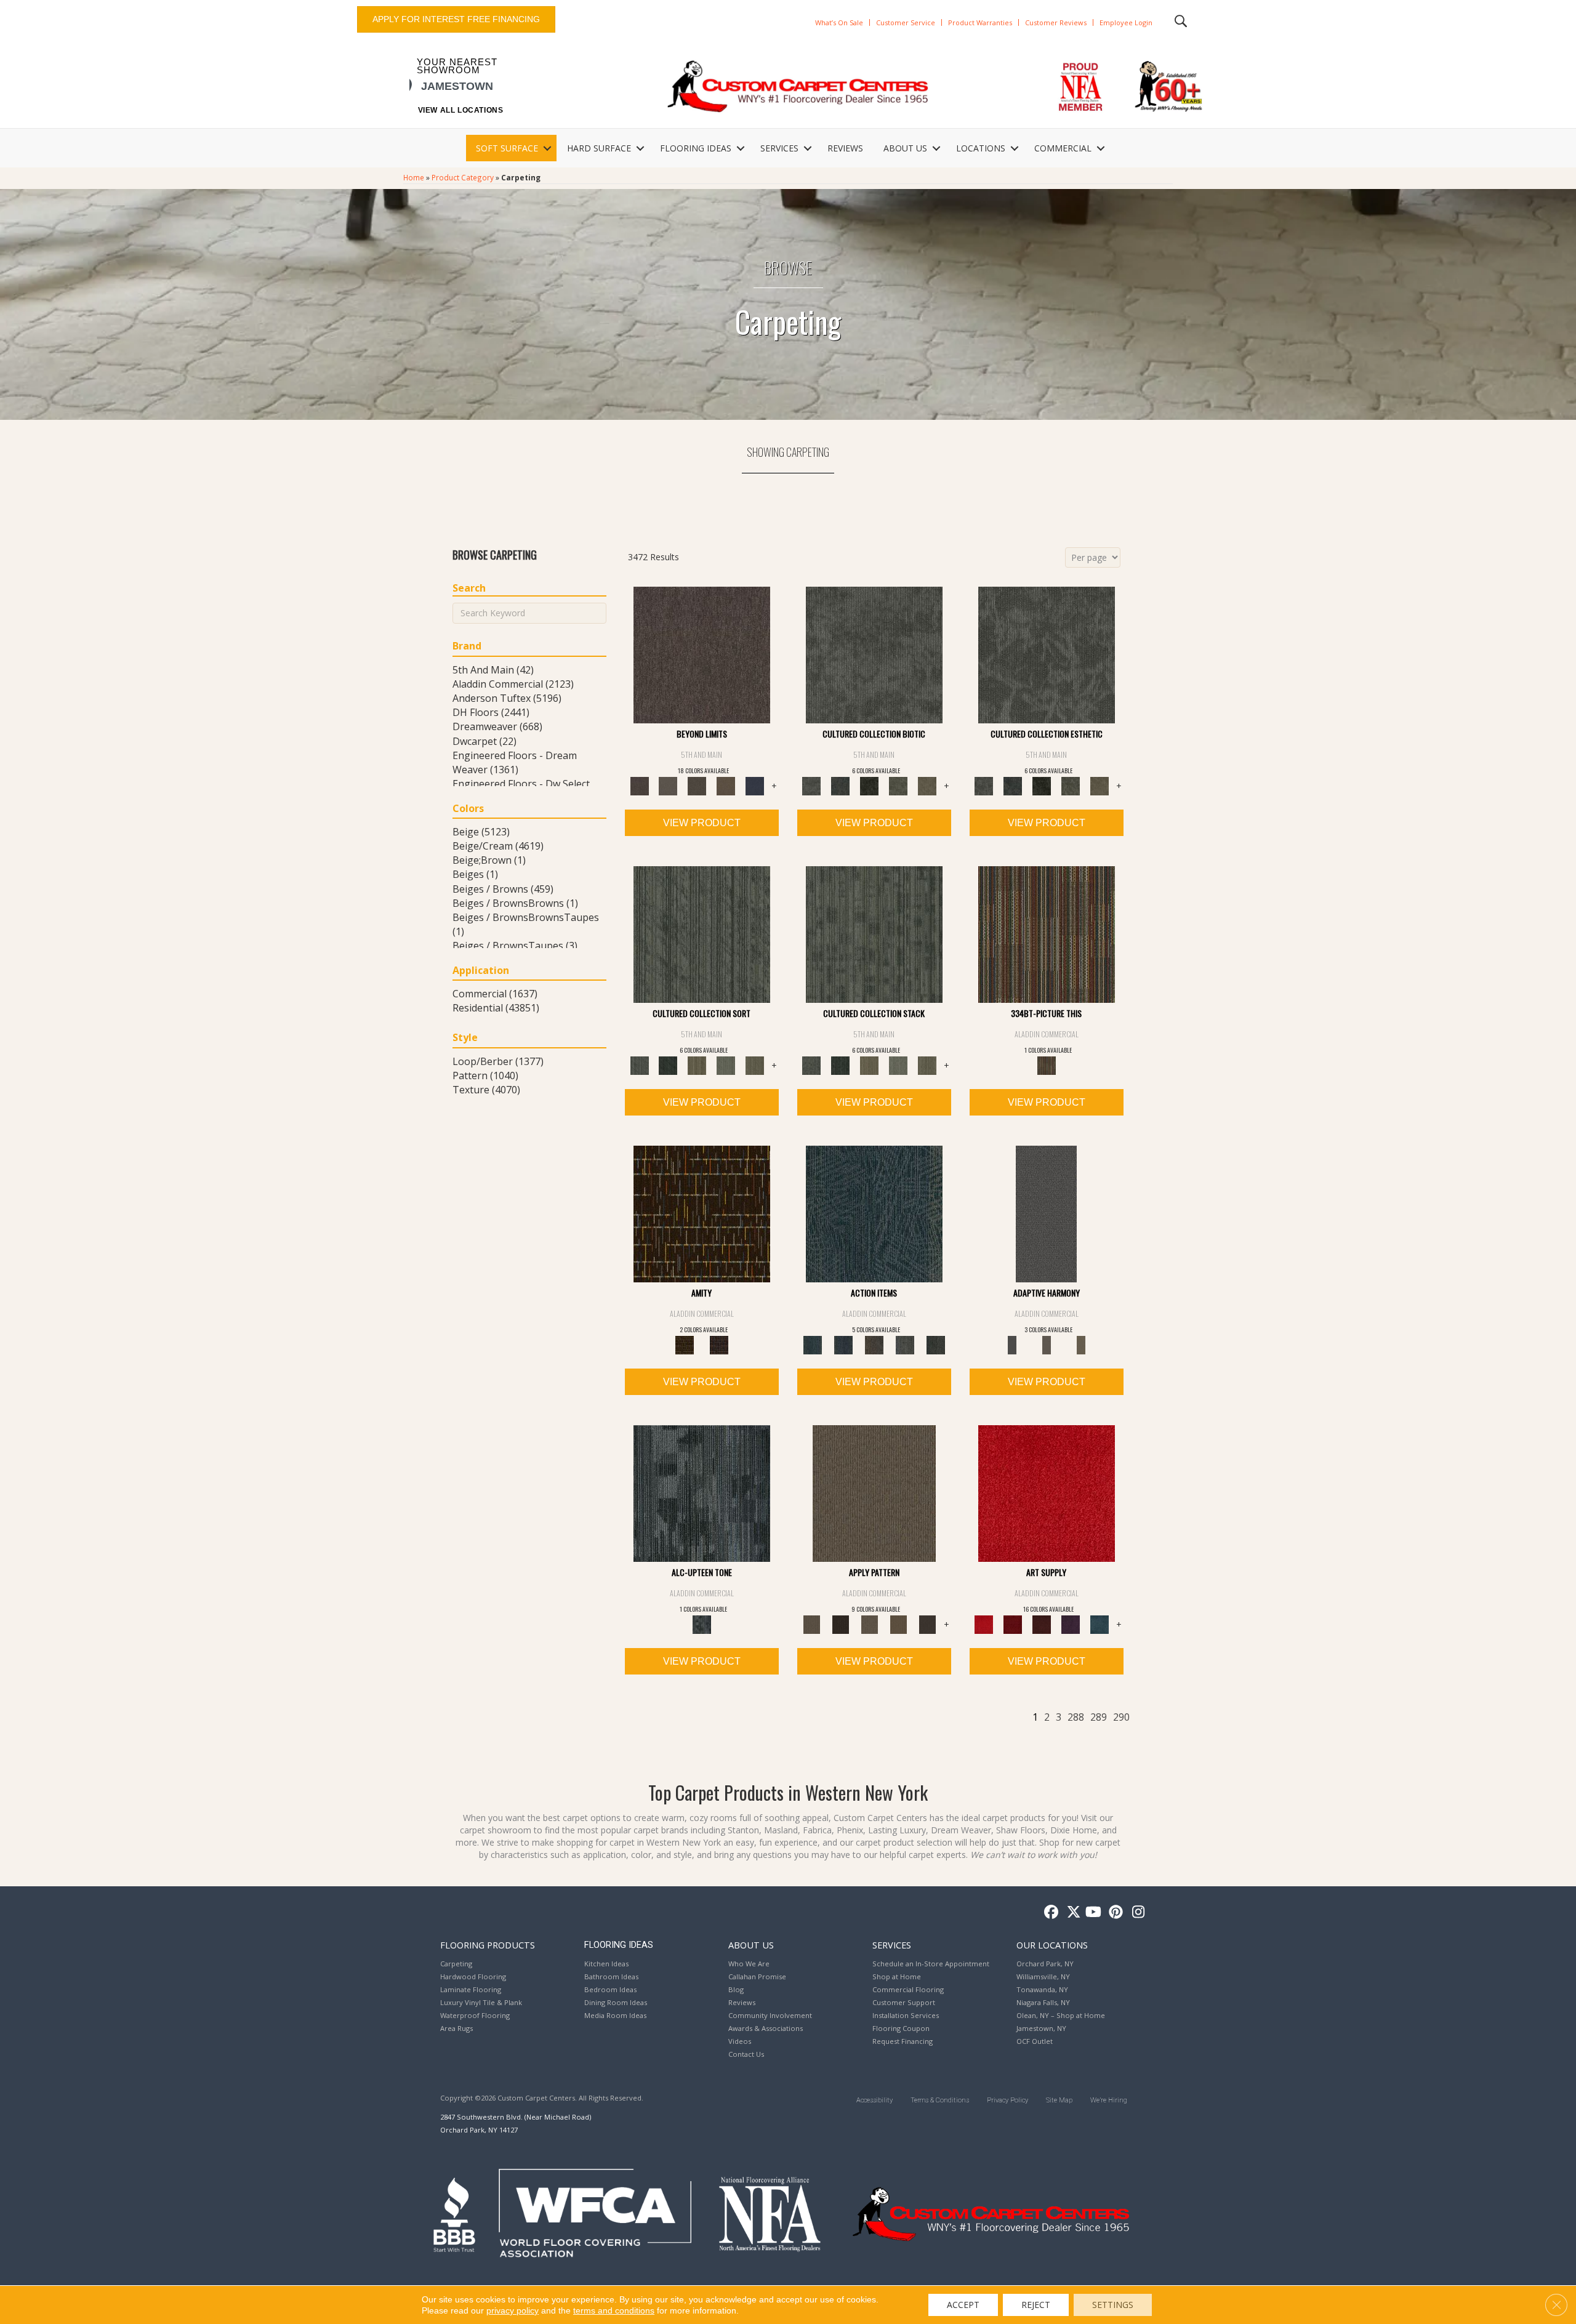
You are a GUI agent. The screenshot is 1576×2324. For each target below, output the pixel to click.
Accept (963, 2305)
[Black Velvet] (719, 1345)
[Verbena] (1071, 1624)
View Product (702, 823)
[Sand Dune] (1081, 1345)
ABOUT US (905, 148)
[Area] (702, 654)
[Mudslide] (1047, 934)
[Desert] (668, 786)
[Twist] (755, 1065)
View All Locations (461, 110)
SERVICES (779, 148)
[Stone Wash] (1100, 1624)
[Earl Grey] (905, 1345)
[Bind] (702, 934)
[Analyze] (841, 1624)
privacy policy (513, 2310)
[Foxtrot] (702, 1493)
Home (414, 177)
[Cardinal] (1047, 1493)
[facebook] (1049, 1912)
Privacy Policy (1007, 2100)
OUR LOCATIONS (1052, 1945)
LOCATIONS (981, 148)
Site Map (1059, 2100)
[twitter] (1071, 1912)
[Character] (841, 786)
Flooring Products (488, 1945)
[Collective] (870, 786)
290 (1121, 1717)
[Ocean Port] (843, 1345)
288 (1076, 1717)
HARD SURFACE (599, 148)
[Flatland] (755, 786)
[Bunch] (668, 1065)
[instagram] (1136, 1912)
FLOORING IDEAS (696, 148)
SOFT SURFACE (507, 148)
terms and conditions (614, 2310)
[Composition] (899, 786)
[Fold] (697, 1065)
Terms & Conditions (940, 2100)
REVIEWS (845, 148)
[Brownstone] (874, 1345)
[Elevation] (697, 786)
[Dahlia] (1013, 1624)
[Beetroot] (1042, 1624)
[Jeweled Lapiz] (1046, 1213)
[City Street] (936, 1345)
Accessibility (874, 2100)
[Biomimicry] (874, 654)
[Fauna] (726, 786)
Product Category (463, 177)
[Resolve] (874, 1493)
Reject (1036, 2305)
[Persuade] (899, 1624)
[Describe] (870, 1624)
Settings (1113, 2305)
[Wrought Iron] (1047, 1345)
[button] (547, 148)
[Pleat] (726, 1065)
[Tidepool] (874, 1213)
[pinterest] (1114, 1912)
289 (1099, 1717)
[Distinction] (927, 786)
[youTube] (1092, 1912)
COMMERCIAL (1063, 148)
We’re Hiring (1109, 2100)
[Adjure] (927, 1624)
